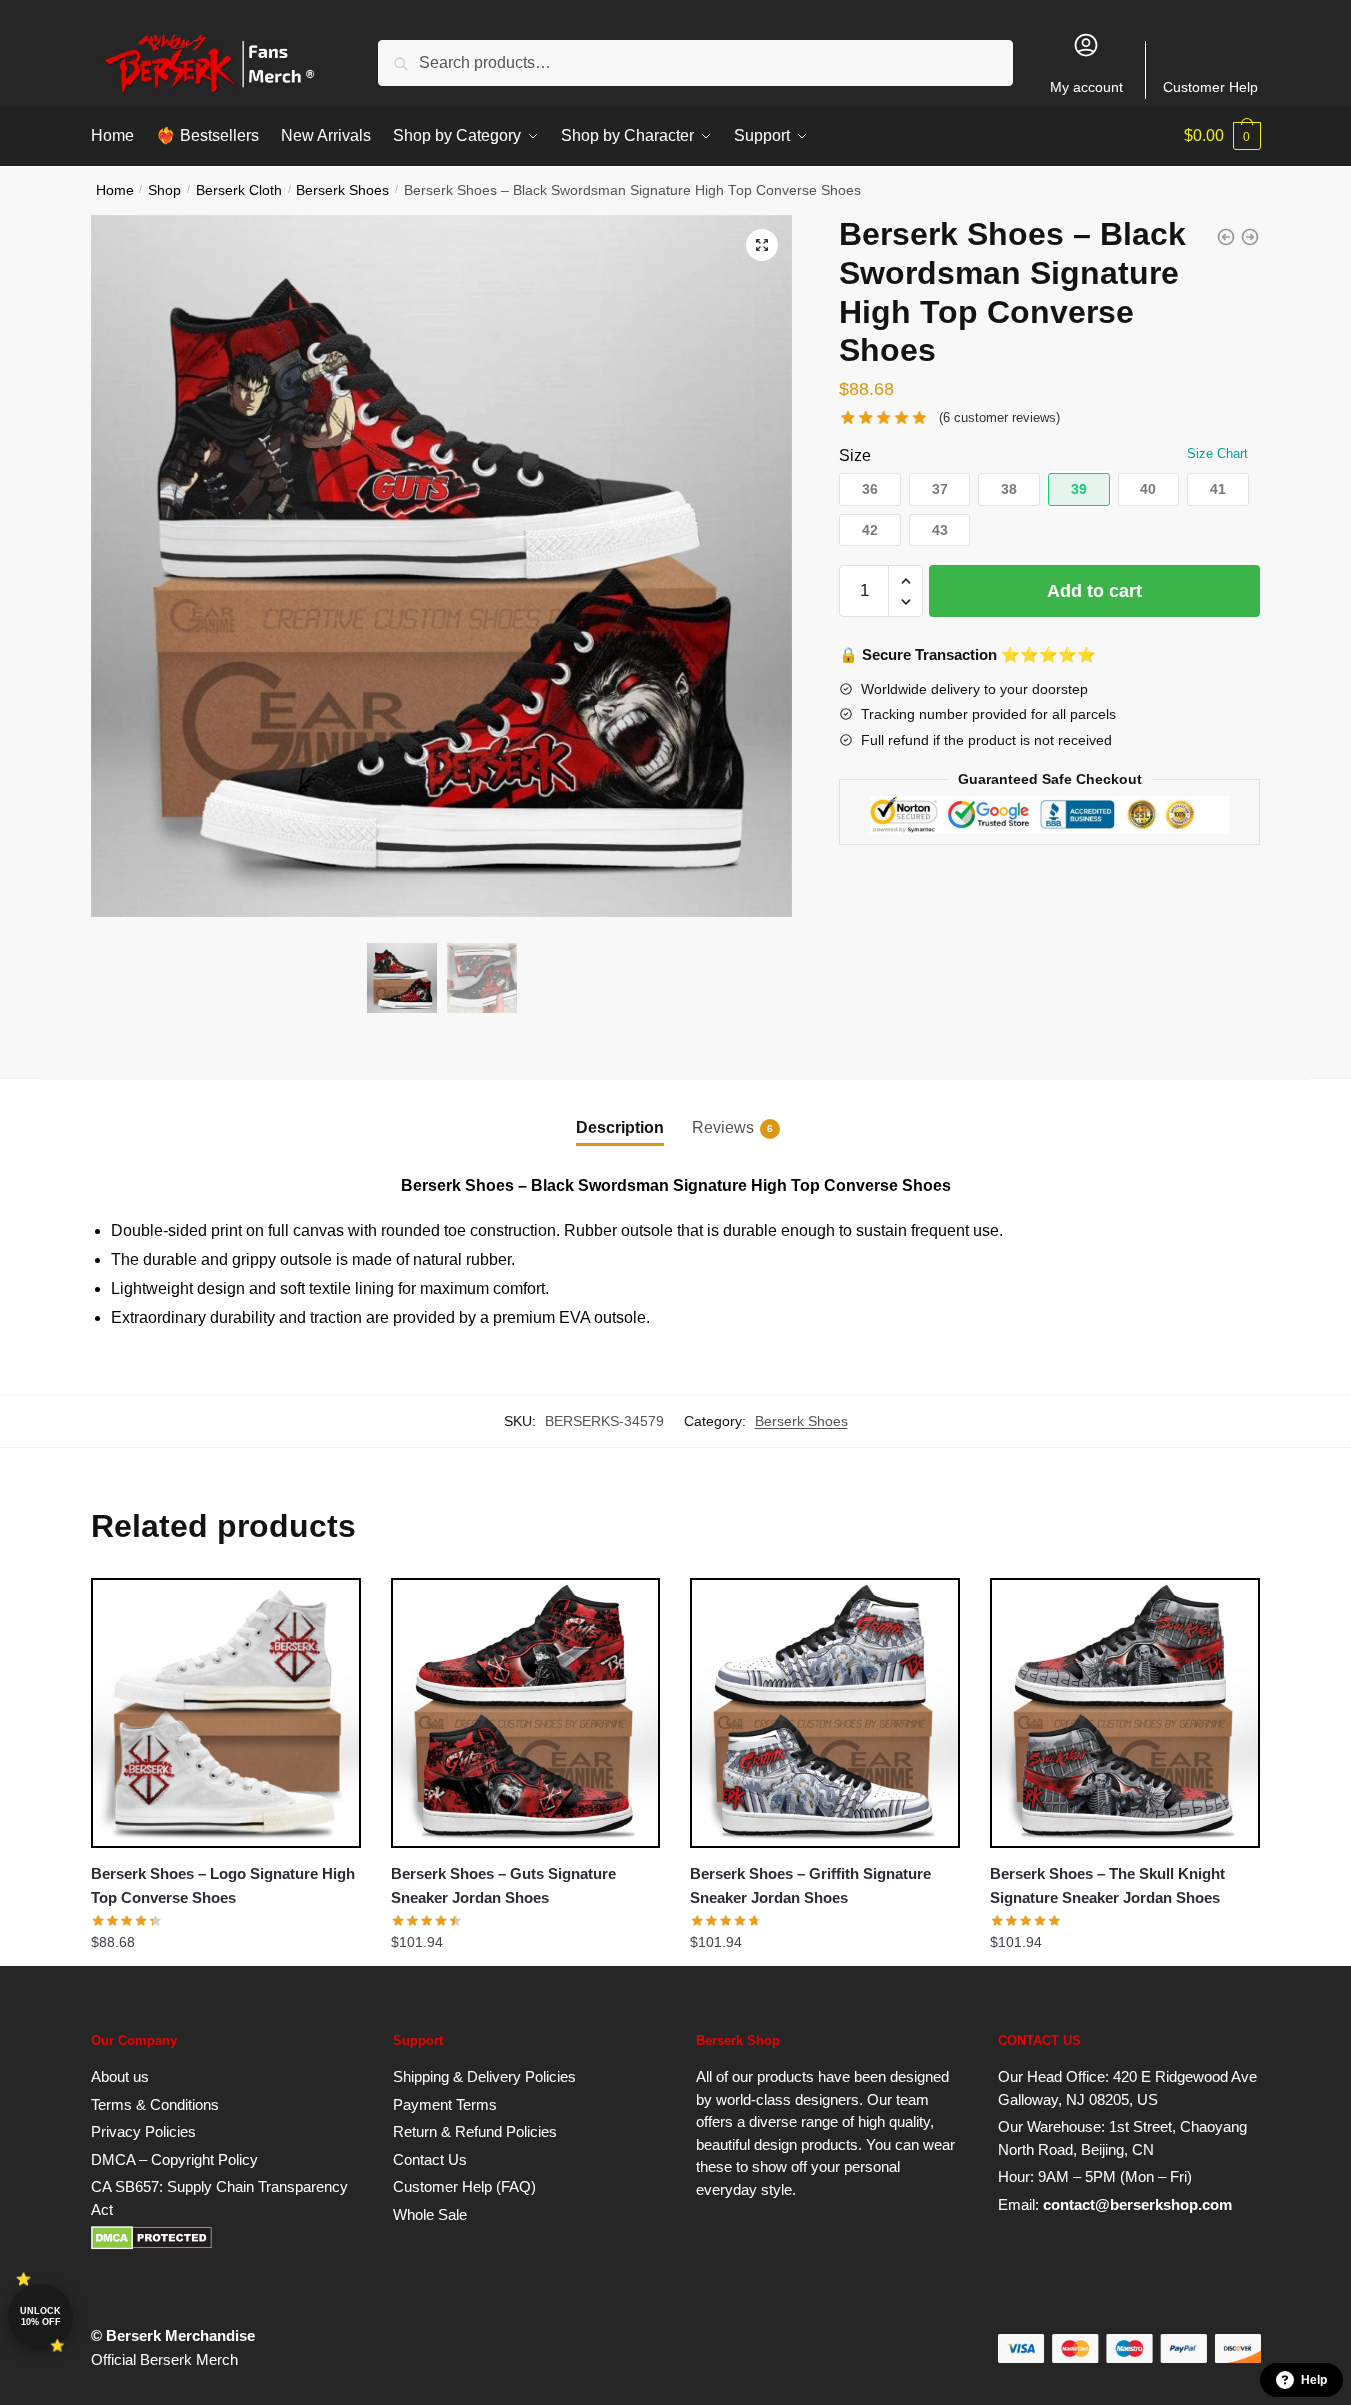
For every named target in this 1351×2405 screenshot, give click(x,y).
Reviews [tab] (723, 1127)
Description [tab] (620, 1127)
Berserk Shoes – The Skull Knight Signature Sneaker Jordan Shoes (1107, 1885)
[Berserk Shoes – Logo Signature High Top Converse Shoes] (226, 1713)
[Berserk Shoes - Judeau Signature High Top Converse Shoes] (1250, 237)
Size (855, 455)
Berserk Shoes (342, 190)
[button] (762, 245)
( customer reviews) (999, 417)
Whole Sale (430, 2214)
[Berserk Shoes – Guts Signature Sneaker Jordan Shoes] (526, 1713)
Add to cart (1094, 591)
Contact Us (430, 2159)
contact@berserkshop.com (1137, 2204)
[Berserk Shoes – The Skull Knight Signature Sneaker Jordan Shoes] (1125, 1713)
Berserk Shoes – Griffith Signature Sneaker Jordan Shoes (810, 1885)
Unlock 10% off (40, 2316)
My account (1086, 87)
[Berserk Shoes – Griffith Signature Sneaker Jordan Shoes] (825, 1713)
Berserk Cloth (239, 190)
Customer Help (1210, 87)
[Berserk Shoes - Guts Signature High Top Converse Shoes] (1226, 237)
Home (115, 190)
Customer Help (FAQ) (464, 2186)
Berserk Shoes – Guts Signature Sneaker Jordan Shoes (503, 1885)
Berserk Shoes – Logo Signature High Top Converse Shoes (223, 1885)
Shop (164, 190)
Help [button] (1314, 2380)
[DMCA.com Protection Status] (151, 2244)
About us (120, 2076)
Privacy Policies (143, 2131)
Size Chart (1217, 453)
